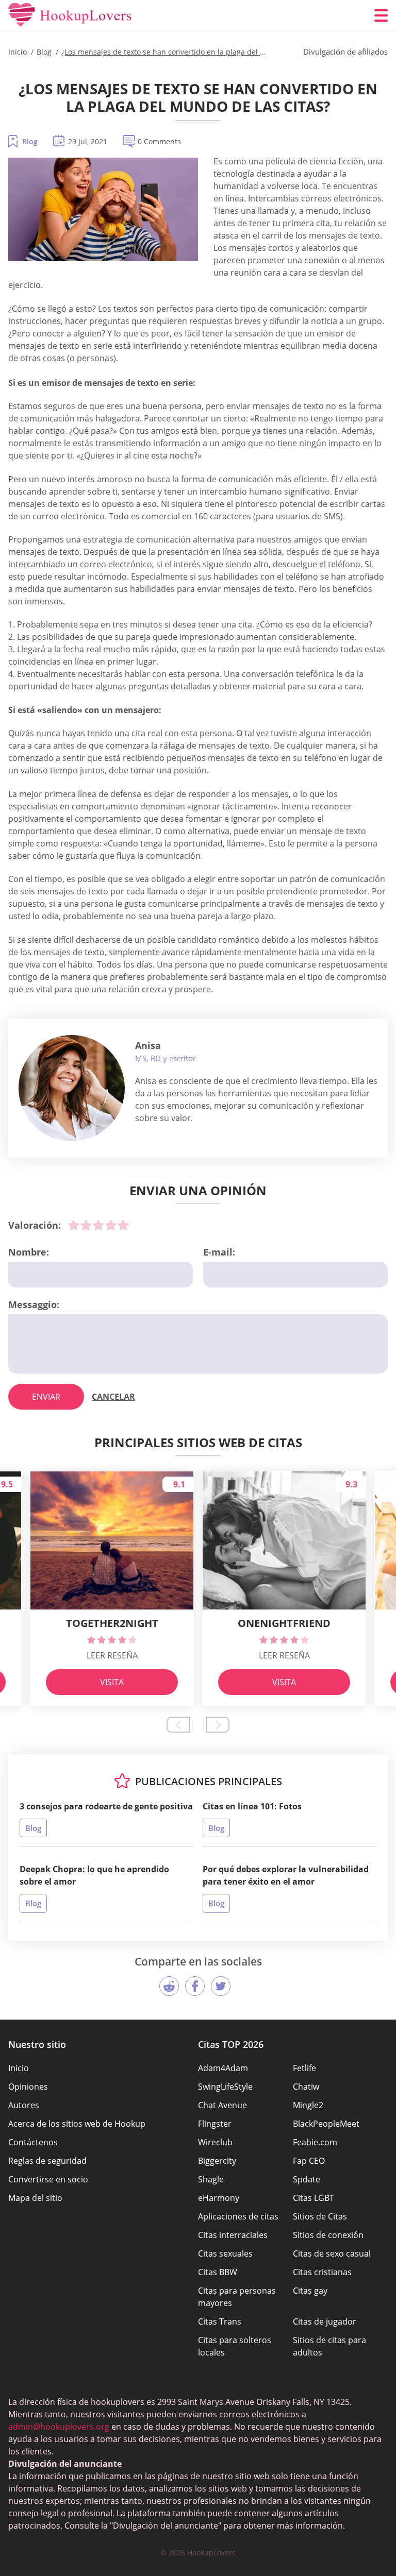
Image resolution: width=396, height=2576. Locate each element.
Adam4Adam (223, 2068)
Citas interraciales (233, 2235)
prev (178, 1725)
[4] (111, 1225)
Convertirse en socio (48, 2179)
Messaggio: (34, 1304)
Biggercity (217, 2161)
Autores (24, 2105)
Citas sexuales (225, 2253)
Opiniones (28, 2087)
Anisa (148, 1045)
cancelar (113, 1397)
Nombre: (29, 1252)
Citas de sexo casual (332, 2253)
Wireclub (215, 2142)
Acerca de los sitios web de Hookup (77, 2124)
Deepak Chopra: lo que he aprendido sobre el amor (94, 1875)
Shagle (211, 2179)
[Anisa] (72, 1088)
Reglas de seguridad (47, 2161)
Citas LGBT (313, 2198)
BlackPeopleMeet (326, 2124)
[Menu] (381, 15)
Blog (30, 141)
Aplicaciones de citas (238, 2216)
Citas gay (310, 2291)
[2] (86, 1225)
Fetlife (304, 2068)
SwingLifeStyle (225, 2087)
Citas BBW (218, 2272)
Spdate (307, 2179)
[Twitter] (221, 1986)
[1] (74, 1225)
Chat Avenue (222, 2105)
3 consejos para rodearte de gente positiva (106, 1806)
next (218, 1725)
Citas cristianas (322, 2272)
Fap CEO (309, 2161)
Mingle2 (308, 2105)
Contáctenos (33, 2142)
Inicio (19, 2068)
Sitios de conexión (328, 2235)
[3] (98, 1225)
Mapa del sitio (35, 2198)
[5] (123, 1225)
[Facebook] (195, 1986)
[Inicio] (70, 15)
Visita (112, 1682)
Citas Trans (220, 2321)
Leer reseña (112, 1655)
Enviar (46, 1397)
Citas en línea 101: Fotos (252, 1806)
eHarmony (219, 2198)
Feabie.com (315, 2142)
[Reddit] (169, 1986)
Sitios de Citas (320, 2216)
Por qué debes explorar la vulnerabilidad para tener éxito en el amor (286, 1875)
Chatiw (306, 2087)
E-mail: (219, 1252)
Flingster (215, 2124)
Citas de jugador (325, 2321)
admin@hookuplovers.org (59, 2427)
